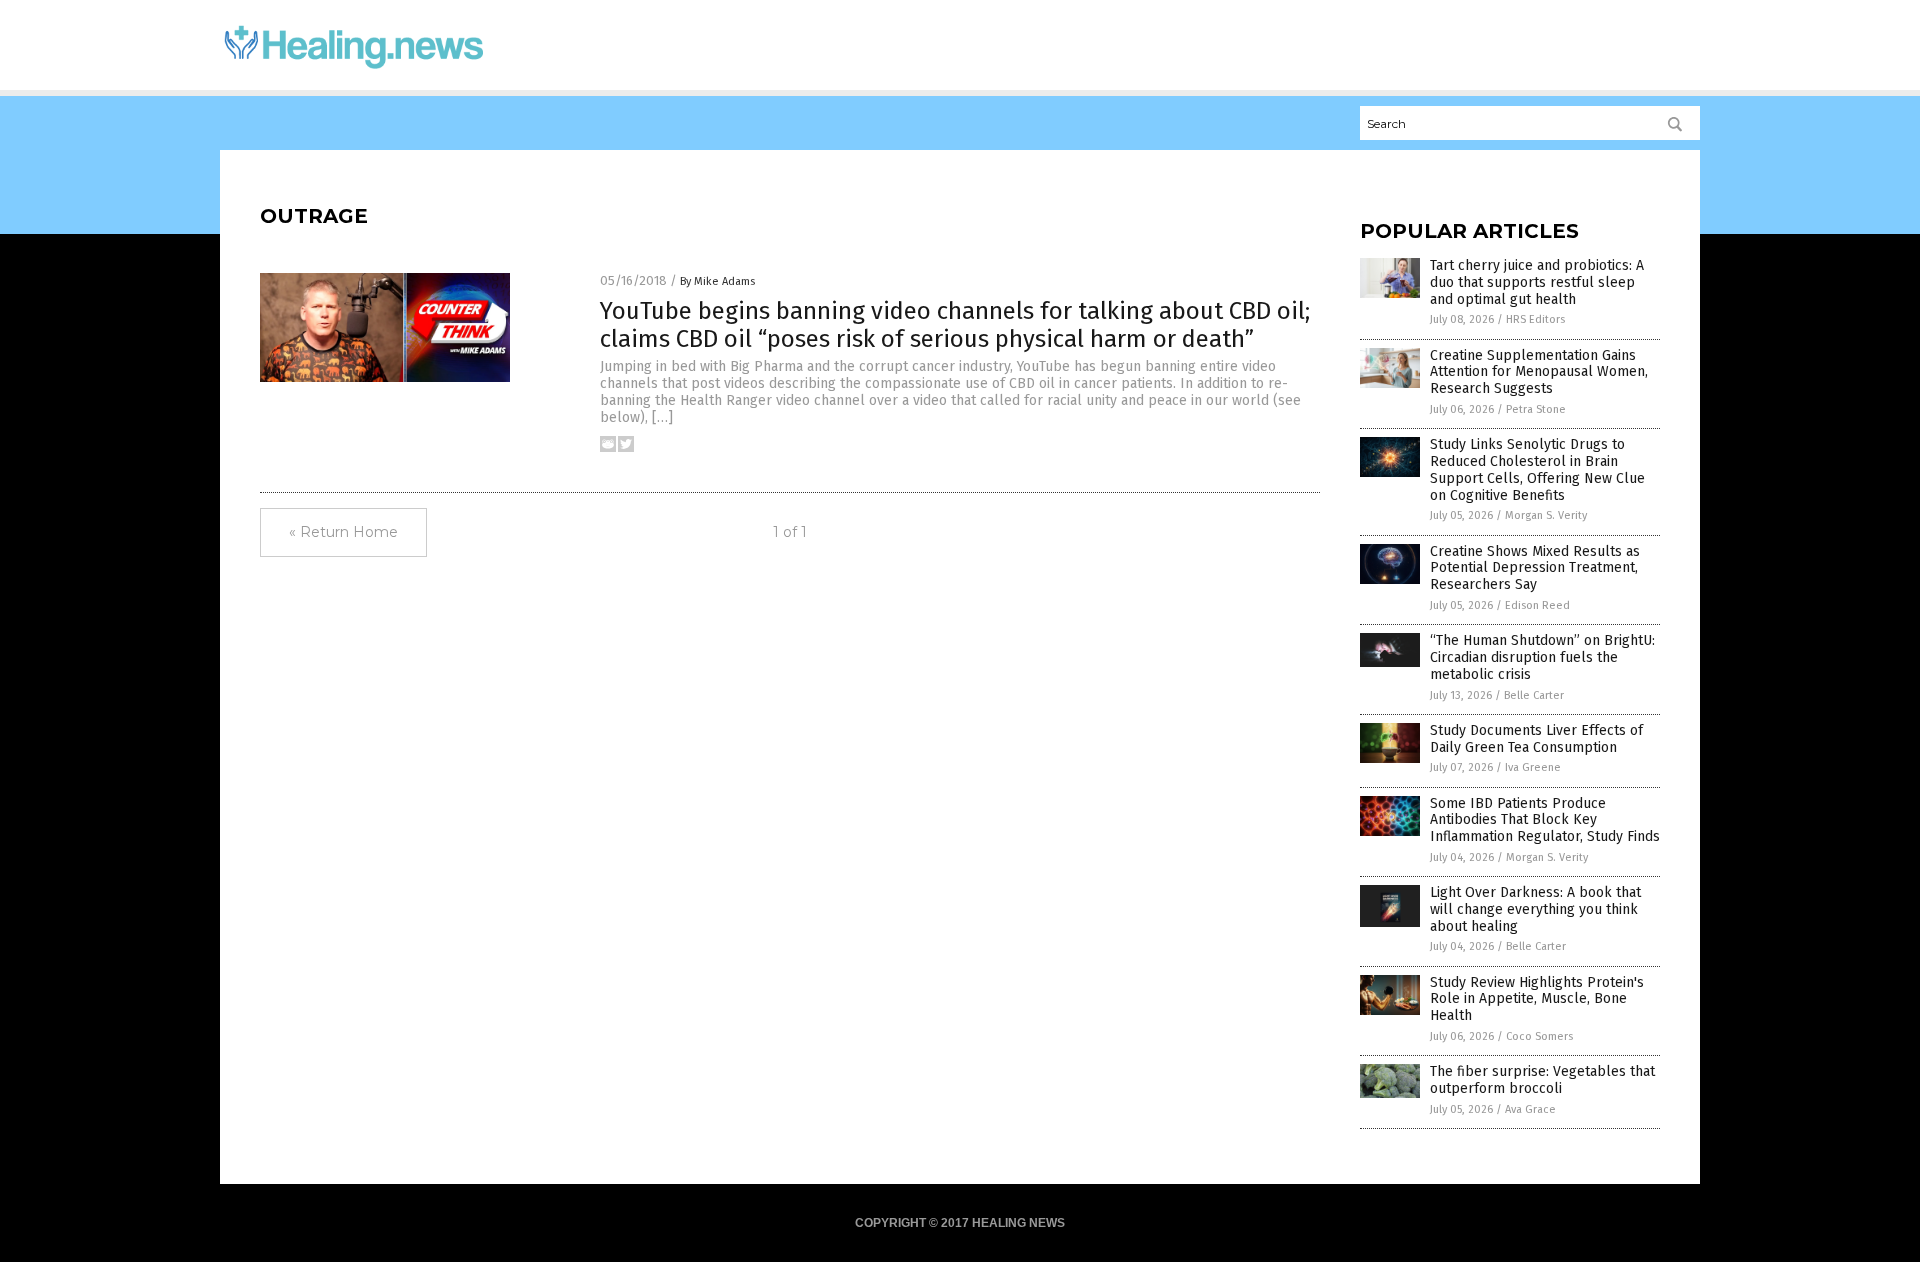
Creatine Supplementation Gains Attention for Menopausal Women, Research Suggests (1539, 372)
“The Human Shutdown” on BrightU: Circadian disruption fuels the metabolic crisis (1542, 657)
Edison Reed (1537, 605)
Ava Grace (1530, 1109)
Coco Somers (1539, 1036)
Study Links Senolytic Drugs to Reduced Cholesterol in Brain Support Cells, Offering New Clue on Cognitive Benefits (1537, 469)
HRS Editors (1535, 319)
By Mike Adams (717, 281)
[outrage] (353, 71)
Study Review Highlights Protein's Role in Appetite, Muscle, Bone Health (1537, 999)
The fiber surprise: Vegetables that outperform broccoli (1542, 1080)
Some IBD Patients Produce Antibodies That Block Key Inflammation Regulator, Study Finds (1545, 820)
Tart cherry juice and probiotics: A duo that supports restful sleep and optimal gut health (1537, 282)
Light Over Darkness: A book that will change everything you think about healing (1535, 909)
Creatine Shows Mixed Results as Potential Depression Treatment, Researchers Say (1535, 568)
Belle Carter (1534, 695)
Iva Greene (1533, 767)
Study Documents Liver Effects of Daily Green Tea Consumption (1536, 739)
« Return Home (343, 532)
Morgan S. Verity (1546, 515)
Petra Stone (1536, 409)
